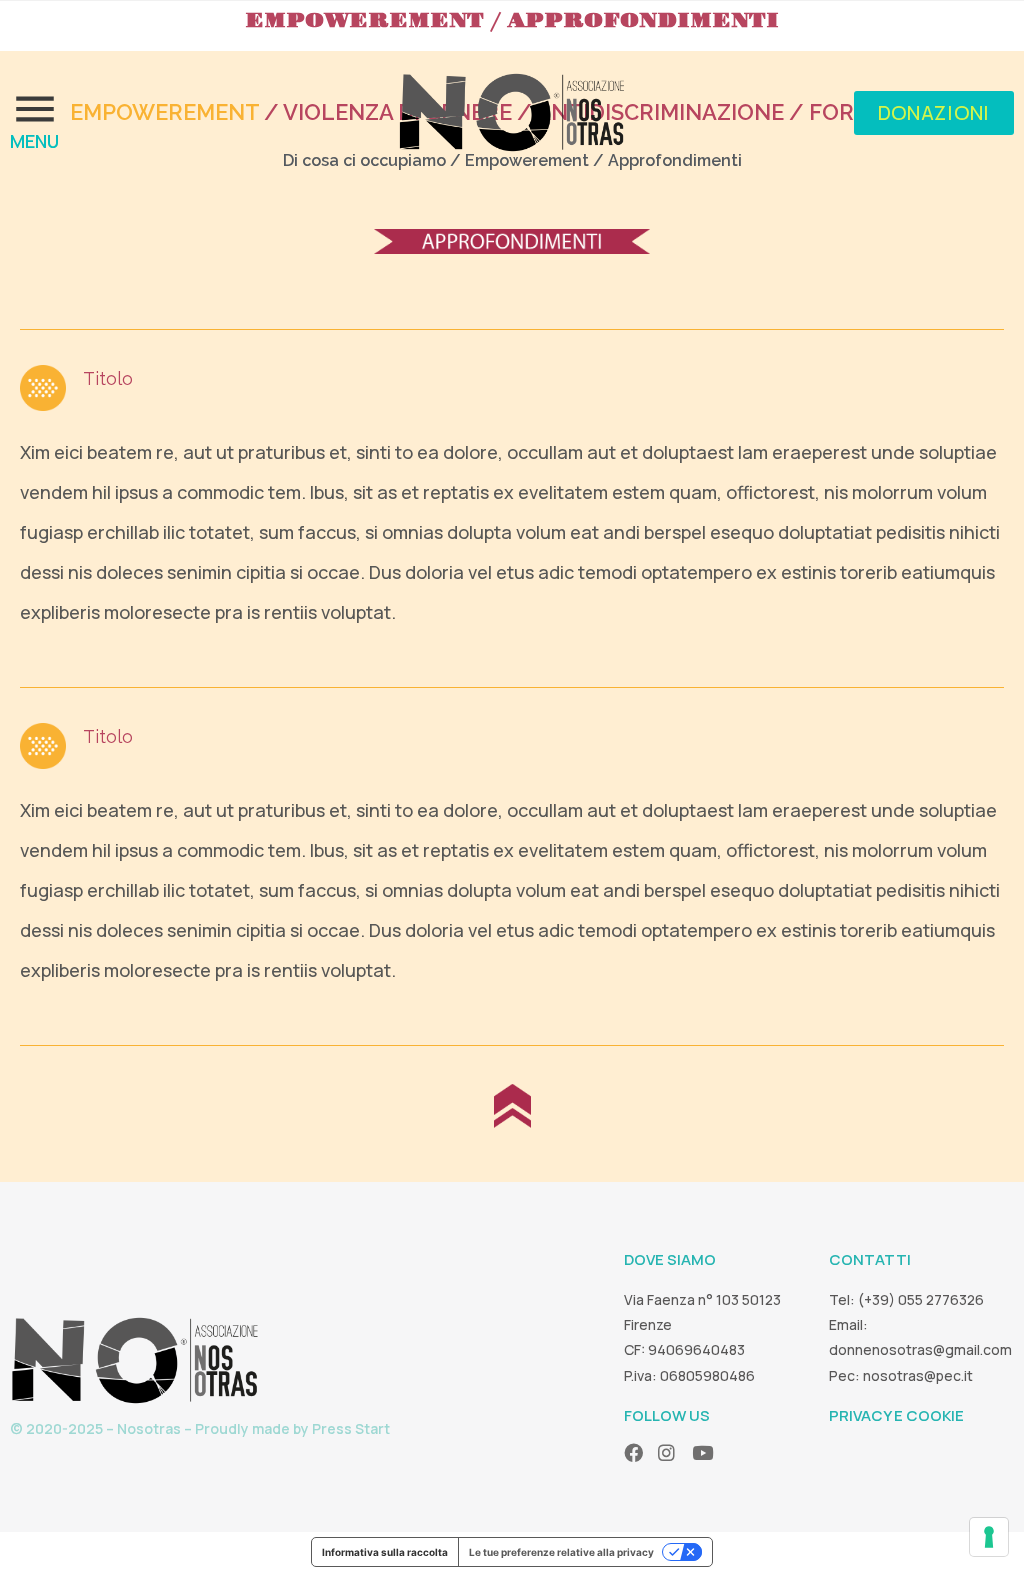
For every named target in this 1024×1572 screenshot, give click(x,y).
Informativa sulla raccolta (385, 1552)
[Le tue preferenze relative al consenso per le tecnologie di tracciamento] (989, 1537)
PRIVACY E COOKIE (896, 1415)
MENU (34, 141)
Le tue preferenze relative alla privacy (561, 1552)
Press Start (351, 1428)
